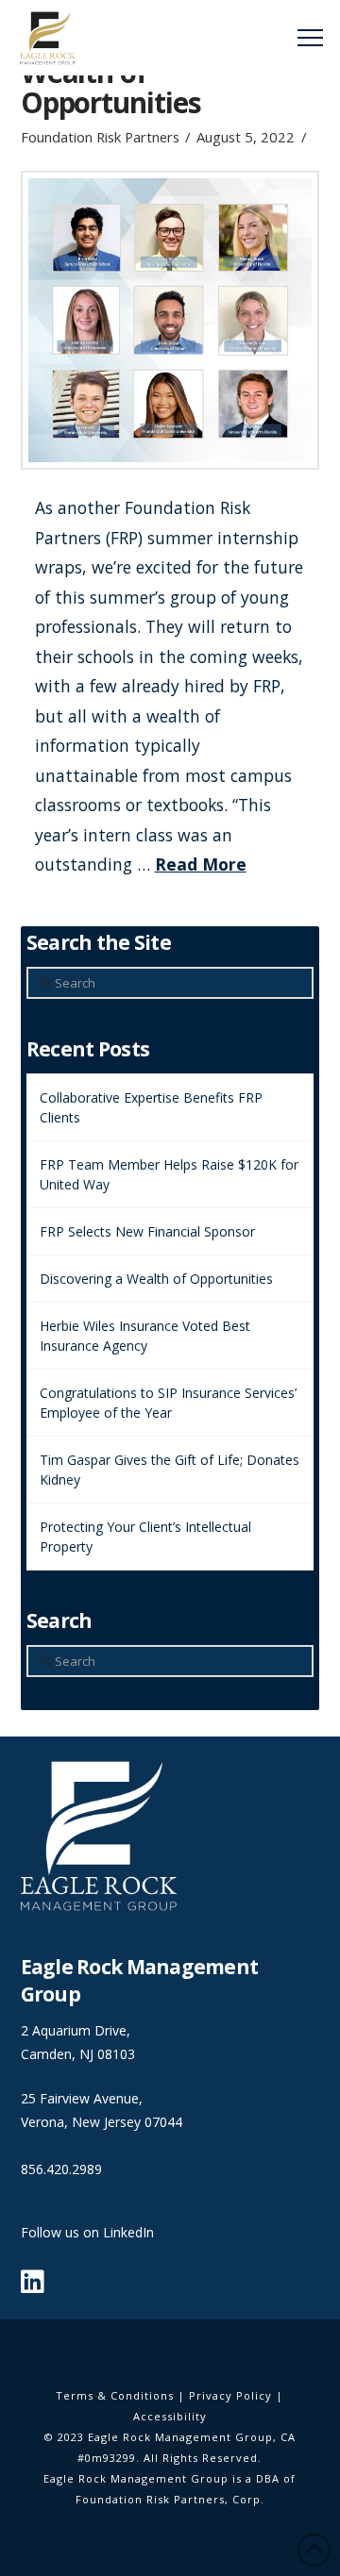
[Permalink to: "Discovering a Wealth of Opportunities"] (170, 320)
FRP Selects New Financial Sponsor (147, 1231)
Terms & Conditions (115, 2395)
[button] (310, 38)
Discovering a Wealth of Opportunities (156, 1279)
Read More (201, 864)
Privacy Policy (230, 2395)
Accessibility (170, 2416)
